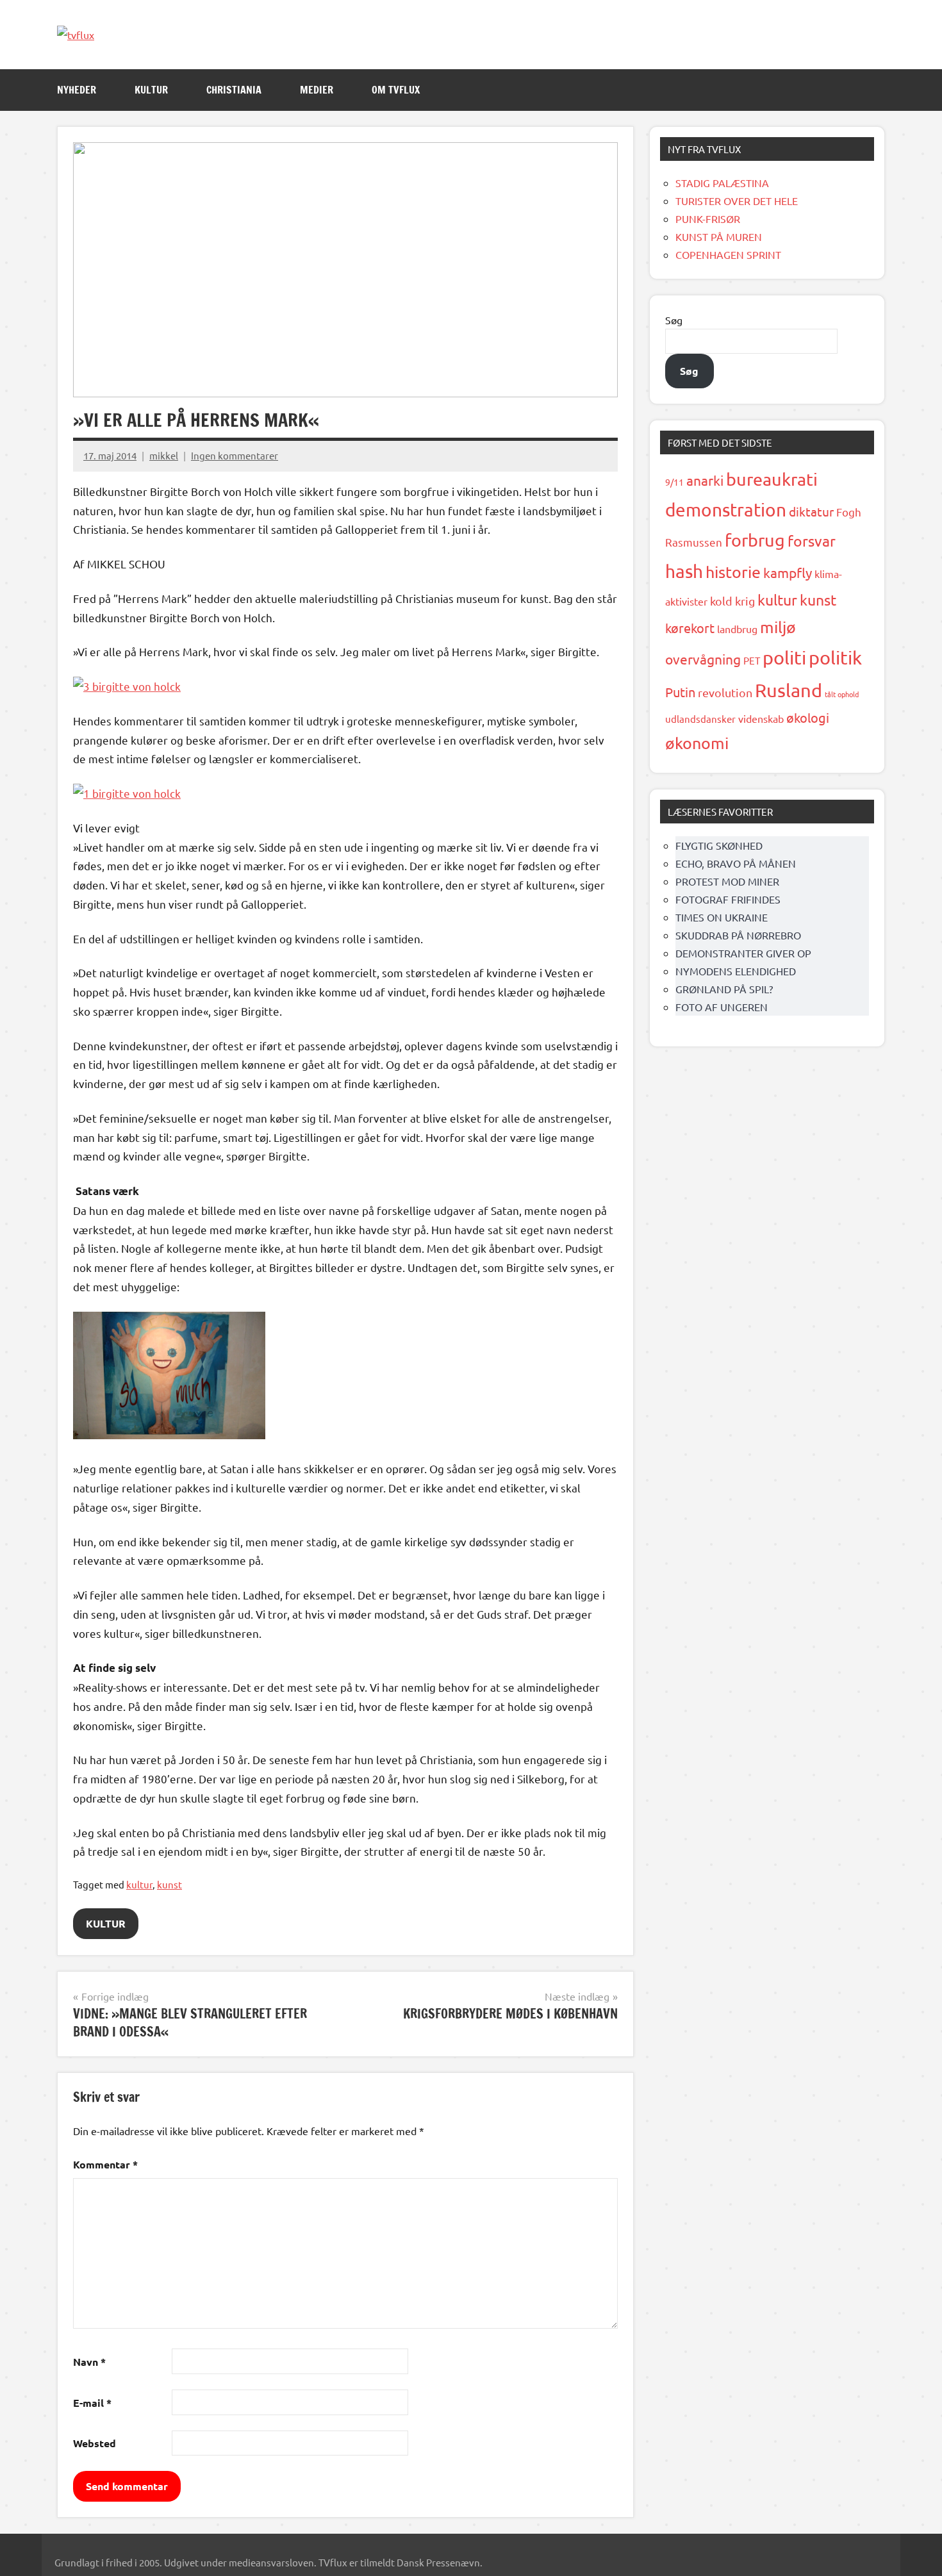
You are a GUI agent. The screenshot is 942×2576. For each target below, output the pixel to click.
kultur (139, 1884)
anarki (705, 480)
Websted (95, 2443)
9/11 (674, 482)
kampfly (788, 572)
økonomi (697, 743)
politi (784, 657)
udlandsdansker (700, 719)
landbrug (737, 629)
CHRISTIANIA (234, 90)
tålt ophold (842, 694)
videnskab (761, 718)
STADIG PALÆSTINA (722, 183)
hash (684, 571)
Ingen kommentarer (235, 455)
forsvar (812, 541)
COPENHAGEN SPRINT (728, 254)
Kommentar (105, 2164)
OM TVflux (396, 90)
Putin (680, 692)
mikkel (164, 455)
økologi (808, 717)
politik (835, 657)
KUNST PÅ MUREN (719, 236)
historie (733, 572)
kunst (169, 1884)
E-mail (92, 2403)
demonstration (726, 510)
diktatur (811, 511)
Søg (674, 320)
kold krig (732, 601)
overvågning (703, 659)
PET (752, 660)
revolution (725, 692)
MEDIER (317, 90)
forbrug (755, 540)
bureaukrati (772, 479)
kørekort (690, 628)
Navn (89, 2362)
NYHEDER (77, 90)
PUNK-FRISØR (708, 219)
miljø (778, 627)
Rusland (789, 690)
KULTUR (151, 90)
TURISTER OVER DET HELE (737, 201)
